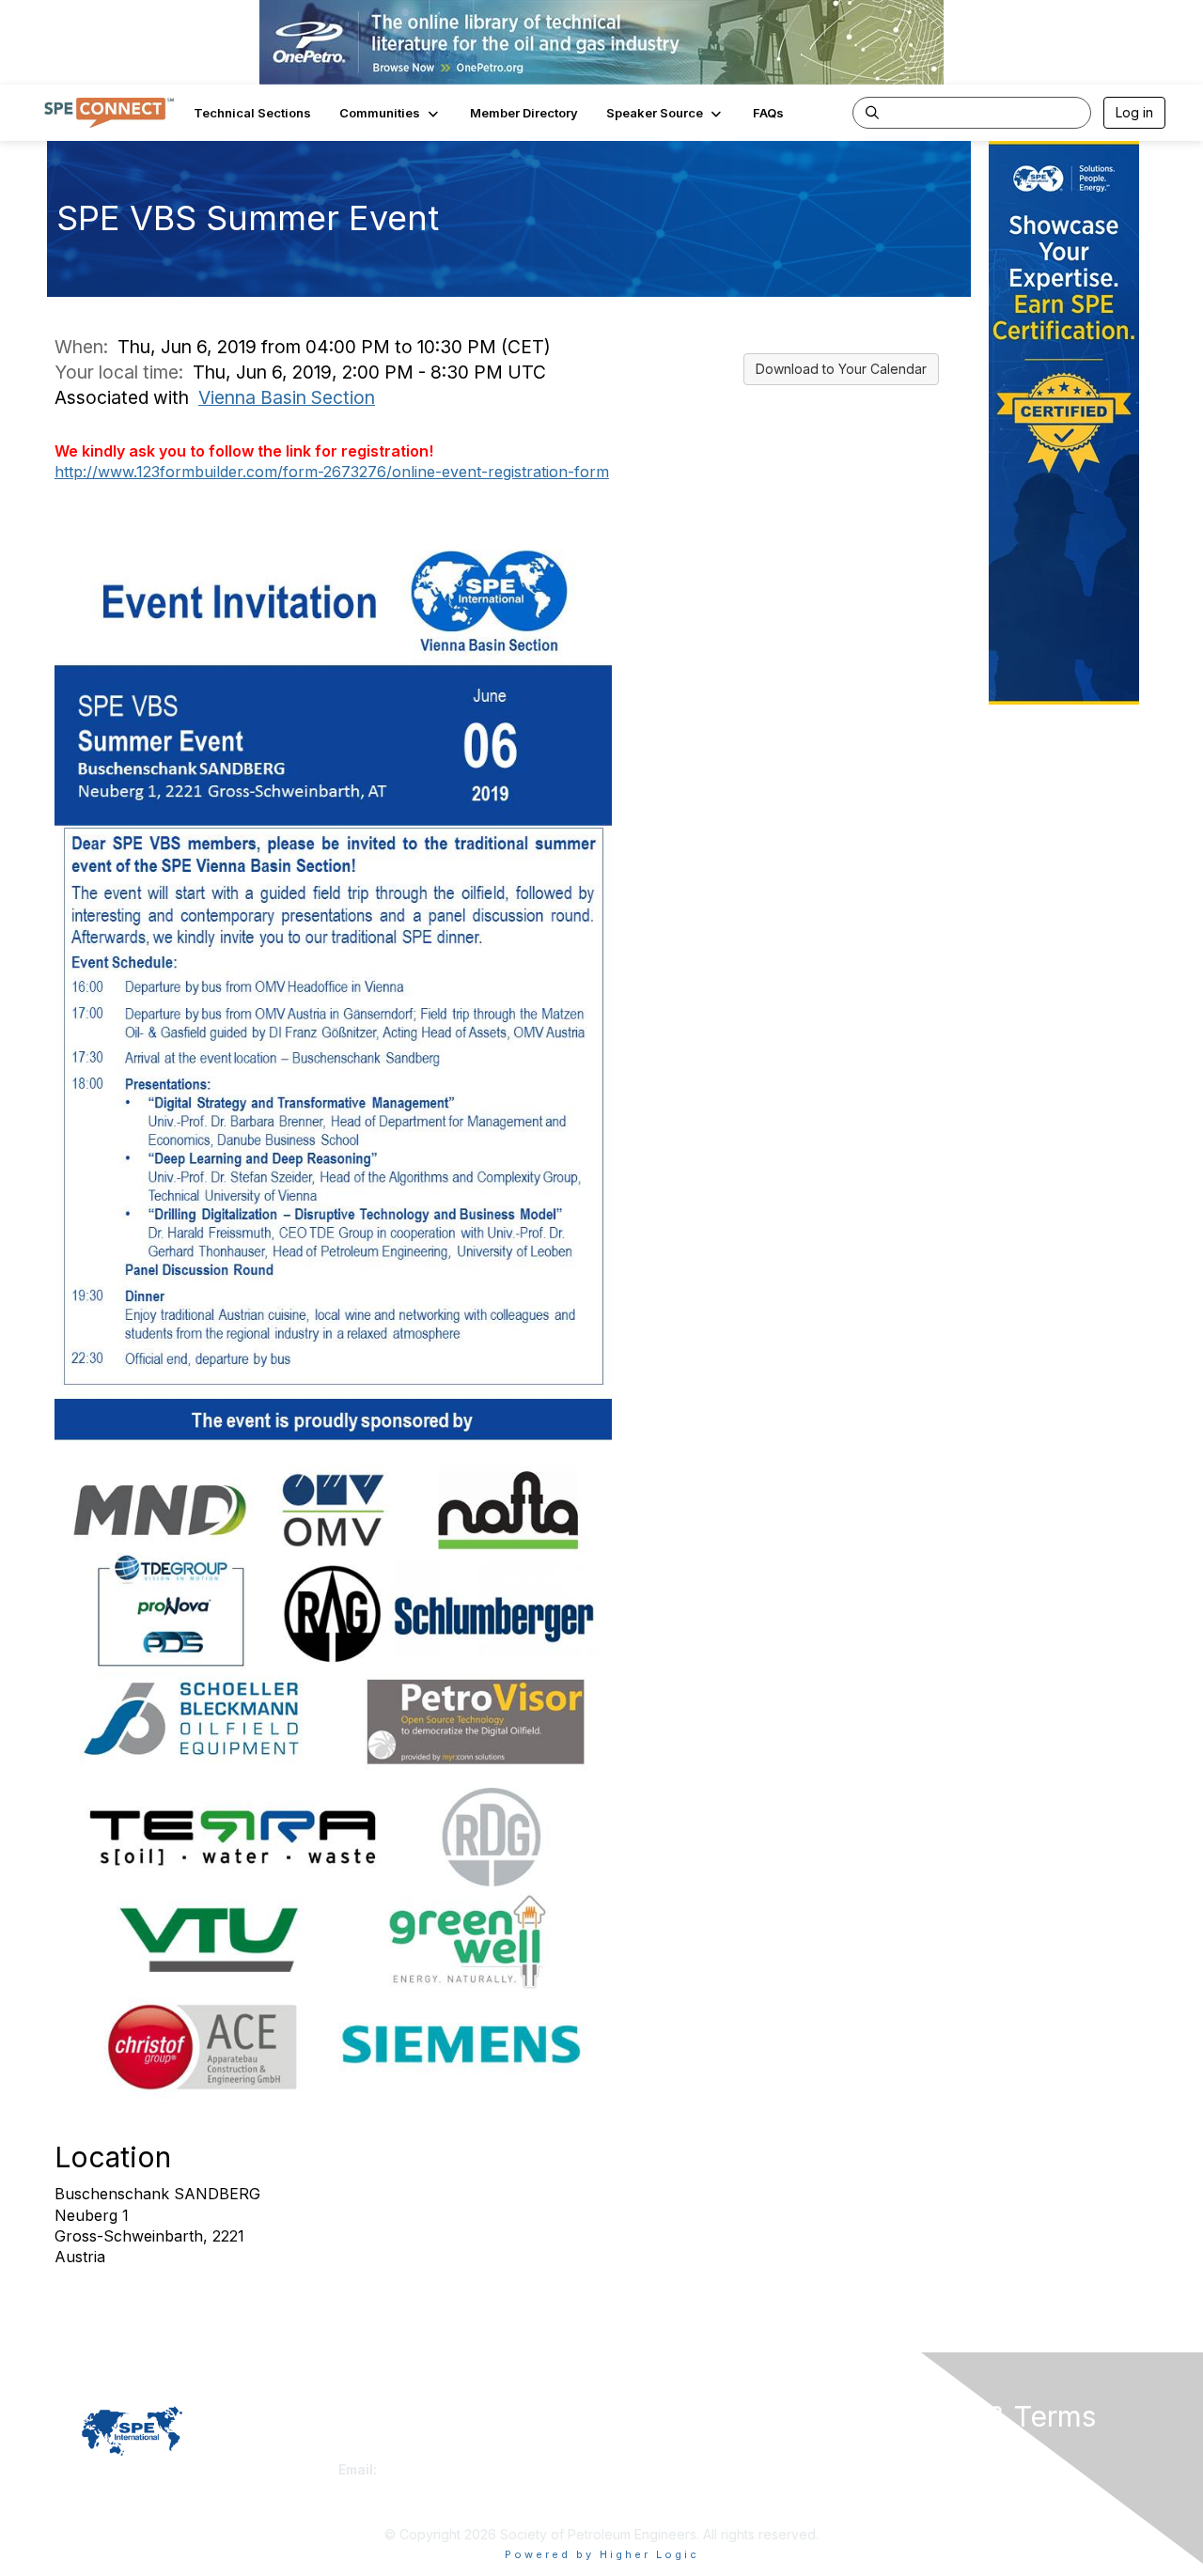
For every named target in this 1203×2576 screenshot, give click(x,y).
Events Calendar (660, 2488)
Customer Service (394, 2452)
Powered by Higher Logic (602, 2554)
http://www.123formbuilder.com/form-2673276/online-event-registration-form (332, 472)
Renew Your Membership (687, 2452)
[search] (872, 112)
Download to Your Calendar (841, 369)
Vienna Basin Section (287, 397)
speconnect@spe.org (450, 2469)
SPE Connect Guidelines (955, 2469)
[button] (391, 113)
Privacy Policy (924, 2452)
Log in (1134, 112)
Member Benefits (662, 2469)
